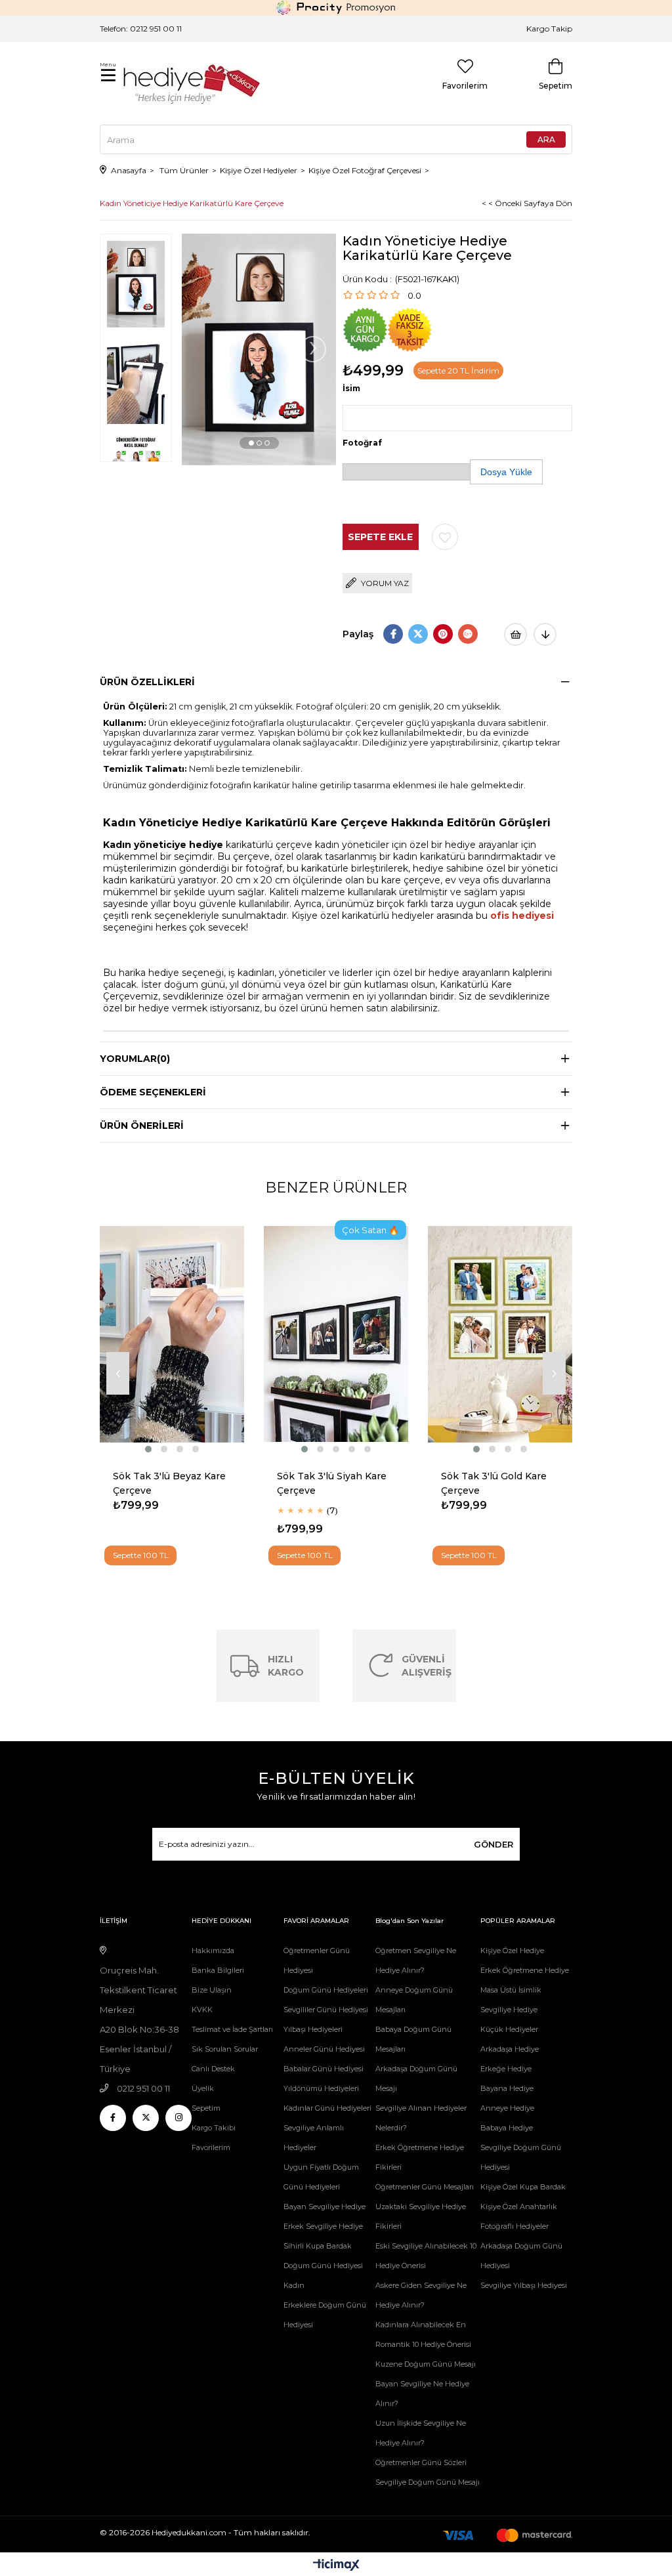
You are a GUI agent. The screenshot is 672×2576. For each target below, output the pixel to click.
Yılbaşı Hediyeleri (313, 2029)
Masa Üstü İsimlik (511, 1990)
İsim (351, 388)
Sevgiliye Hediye (509, 2010)
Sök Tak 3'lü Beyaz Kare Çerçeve (169, 1483)
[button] (251, 443)
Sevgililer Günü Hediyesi (326, 2010)
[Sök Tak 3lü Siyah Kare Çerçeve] (336, 1334)
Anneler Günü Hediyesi (324, 2049)
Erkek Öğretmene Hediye (525, 1970)
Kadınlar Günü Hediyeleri (327, 2108)
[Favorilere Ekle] (445, 537)
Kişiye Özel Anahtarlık (519, 2206)
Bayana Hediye (507, 2088)
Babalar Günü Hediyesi (324, 2069)
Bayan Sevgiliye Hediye (325, 2206)
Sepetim (206, 2108)
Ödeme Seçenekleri (153, 1092)
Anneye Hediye (507, 2108)
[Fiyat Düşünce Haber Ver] (545, 634)
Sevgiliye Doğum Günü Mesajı (428, 2482)
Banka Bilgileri (218, 1970)
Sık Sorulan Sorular (225, 2049)
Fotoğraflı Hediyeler (514, 2226)
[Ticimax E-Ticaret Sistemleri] (336, 2566)
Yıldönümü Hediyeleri (321, 2088)
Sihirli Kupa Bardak (318, 2246)
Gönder (493, 1844)
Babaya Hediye (507, 2128)
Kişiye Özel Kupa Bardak (523, 2187)
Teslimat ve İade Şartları (232, 2029)
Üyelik (203, 2088)
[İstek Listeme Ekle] (515, 634)
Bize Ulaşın (212, 1990)
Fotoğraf (362, 443)
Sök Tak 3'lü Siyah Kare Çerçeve (332, 1483)
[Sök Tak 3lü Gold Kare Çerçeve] (500, 1334)
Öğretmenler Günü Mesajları (425, 2187)
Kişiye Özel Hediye (512, 1951)
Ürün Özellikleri (147, 682)
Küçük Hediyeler (509, 2029)
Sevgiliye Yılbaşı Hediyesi (524, 2285)
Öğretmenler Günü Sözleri (421, 2462)
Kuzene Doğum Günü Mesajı (426, 2364)
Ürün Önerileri (142, 1126)
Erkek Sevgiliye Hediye (323, 2226)
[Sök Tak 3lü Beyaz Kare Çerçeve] (172, 1334)
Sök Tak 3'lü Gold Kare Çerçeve (494, 1483)
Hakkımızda (213, 1951)
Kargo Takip (549, 29)
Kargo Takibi (214, 2128)
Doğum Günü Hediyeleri (326, 1990)
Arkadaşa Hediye (510, 2049)
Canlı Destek (213, 2069)
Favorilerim (211, 2147)
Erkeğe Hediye (506, 2069)
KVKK (202, 2010)
